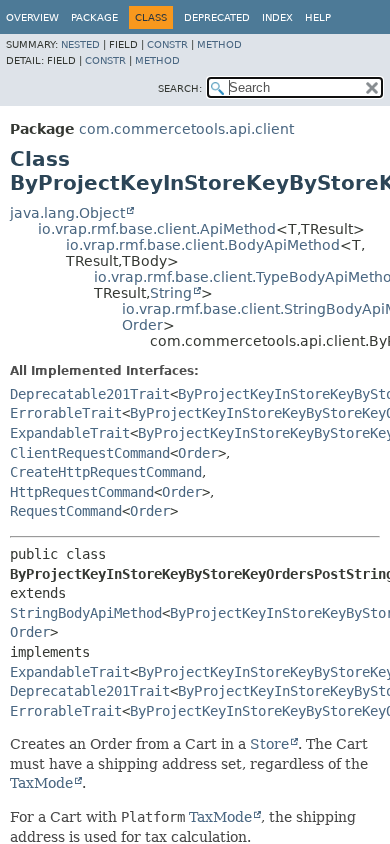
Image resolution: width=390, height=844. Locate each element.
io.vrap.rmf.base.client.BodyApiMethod (203, 245)
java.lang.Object (67, 213)
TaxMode (41, 783)
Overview (32, 17)
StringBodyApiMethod (86, 613)
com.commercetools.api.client (186, 129)
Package (94, 17)
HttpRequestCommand (82, 492)
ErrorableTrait (66, 413)
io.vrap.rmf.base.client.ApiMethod (157, 229)
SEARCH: (180, 88)
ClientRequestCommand (90, 453)
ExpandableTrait (70, 433)
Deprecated (217, 17)
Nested (80, 44)
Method (219, 44)
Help (318, 17)
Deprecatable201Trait (90, 394)
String (171, 293)
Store (269, 744)
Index (277, 17)
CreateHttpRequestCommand (106, 472)
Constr (167, 44)
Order (142, 325)
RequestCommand (66, 511)
